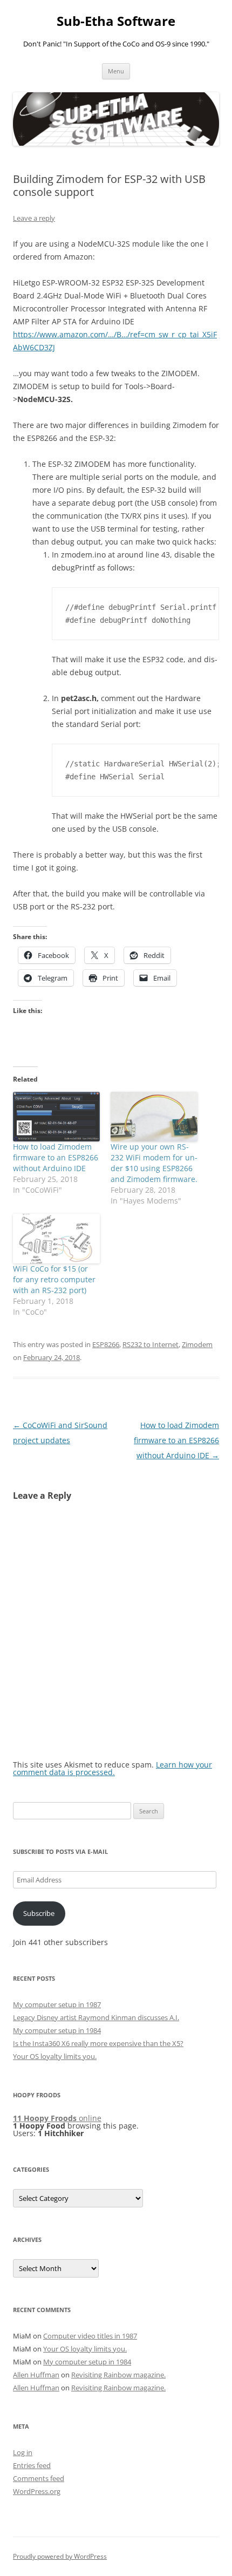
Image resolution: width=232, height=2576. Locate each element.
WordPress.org (37, 2491)
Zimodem (197, 1344)
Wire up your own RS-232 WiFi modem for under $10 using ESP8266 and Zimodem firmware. (154, 1163)
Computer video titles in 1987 (90, 2336)
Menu (116, 71)
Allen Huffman (36, 2375)
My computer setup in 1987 (57, 2004)
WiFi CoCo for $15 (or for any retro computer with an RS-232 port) (54, 1279)
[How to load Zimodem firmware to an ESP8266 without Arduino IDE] (56, 1117)
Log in (23, 2452)
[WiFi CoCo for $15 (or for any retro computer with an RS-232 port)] (56, 1239)
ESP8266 (106, 1344)
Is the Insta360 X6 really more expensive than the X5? (98, 2043)
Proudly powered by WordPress (60, 2556)
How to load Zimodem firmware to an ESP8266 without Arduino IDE (56, 1157)
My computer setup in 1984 (57, 2030)
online (57, 2118)
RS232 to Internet (151, 1344)
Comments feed (39, 2478)
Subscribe (39, 1913)
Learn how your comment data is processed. (112, 1768)
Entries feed (32, 2465)
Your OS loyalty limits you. (55, 2056)
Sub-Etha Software (116, 21)
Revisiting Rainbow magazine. (118, 2375)
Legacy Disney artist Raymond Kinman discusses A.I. (96, 2017)
